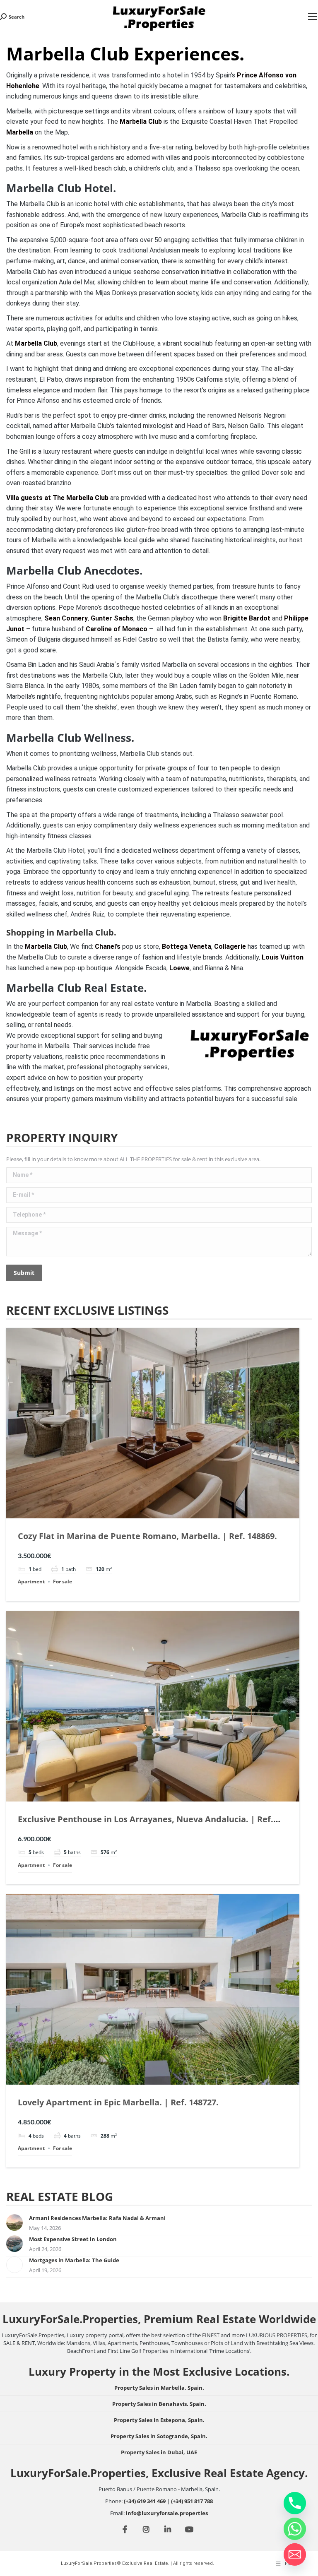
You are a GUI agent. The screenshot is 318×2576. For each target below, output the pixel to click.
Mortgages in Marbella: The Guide (74, 2260)
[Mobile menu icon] (313, 17)
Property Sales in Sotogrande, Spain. (159, 2436)
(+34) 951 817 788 (192, 2501)
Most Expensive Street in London (73, 2239)
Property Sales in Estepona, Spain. (159, 2420)
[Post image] (14, 2222)
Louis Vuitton (283, 957)
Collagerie (230, 946)
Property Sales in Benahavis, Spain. (159, 2404)
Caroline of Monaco (117, 629)
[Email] (295, 2554)
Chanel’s (108, 946)
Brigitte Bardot (247, 618)
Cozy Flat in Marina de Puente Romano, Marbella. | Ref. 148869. (147, 1536)
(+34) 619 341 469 (145, 2501)
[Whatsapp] (295, 2529)
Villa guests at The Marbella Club (57, 498)
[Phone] (295, 2503)
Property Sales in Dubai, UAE (159, 2452)
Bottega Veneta (187, 946)
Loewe (179, 968)
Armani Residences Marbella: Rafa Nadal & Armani (97, 2218)
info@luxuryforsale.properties (167, 2513)
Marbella (20, 132)
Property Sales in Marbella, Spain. (159, 2388)
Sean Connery (66, 618)
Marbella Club (141, 121)
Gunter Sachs (112, 618)
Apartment (31, 1581)
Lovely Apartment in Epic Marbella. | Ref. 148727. (118, 2102)
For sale (63, 1581)
